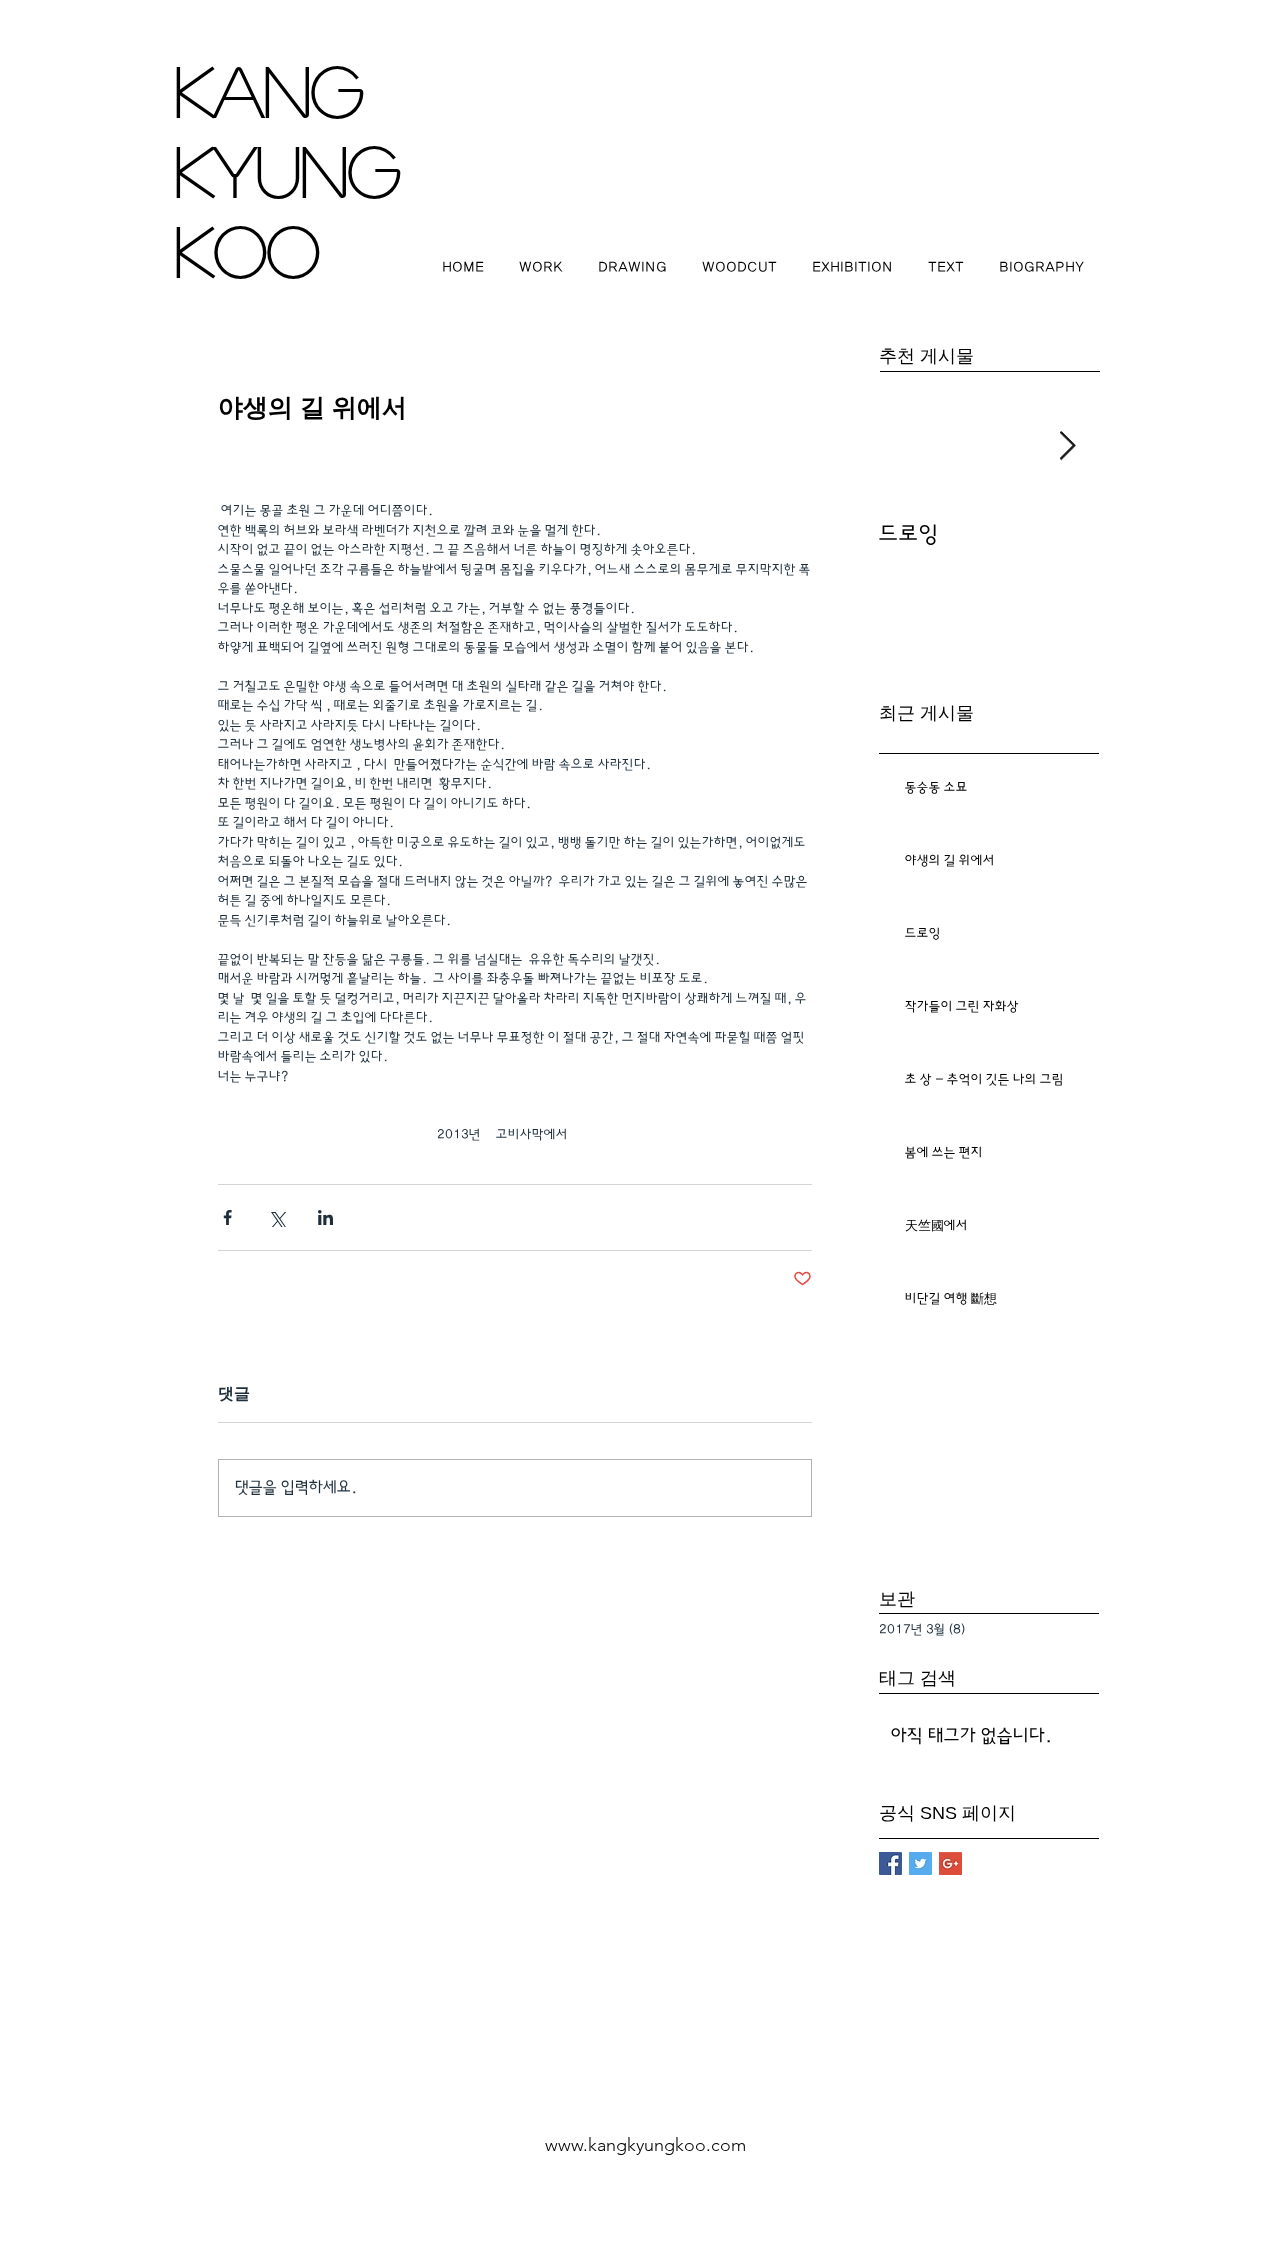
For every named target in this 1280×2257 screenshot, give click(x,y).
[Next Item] (1067, 446)
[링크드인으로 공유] (325, 1217)
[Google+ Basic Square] (950, 1863)
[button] (540, 267)
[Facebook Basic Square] (890, 1863)
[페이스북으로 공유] (227, 1217)
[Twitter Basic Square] (920, 1863)
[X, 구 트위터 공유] (276, 1217)
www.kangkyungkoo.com (645, 2145)
